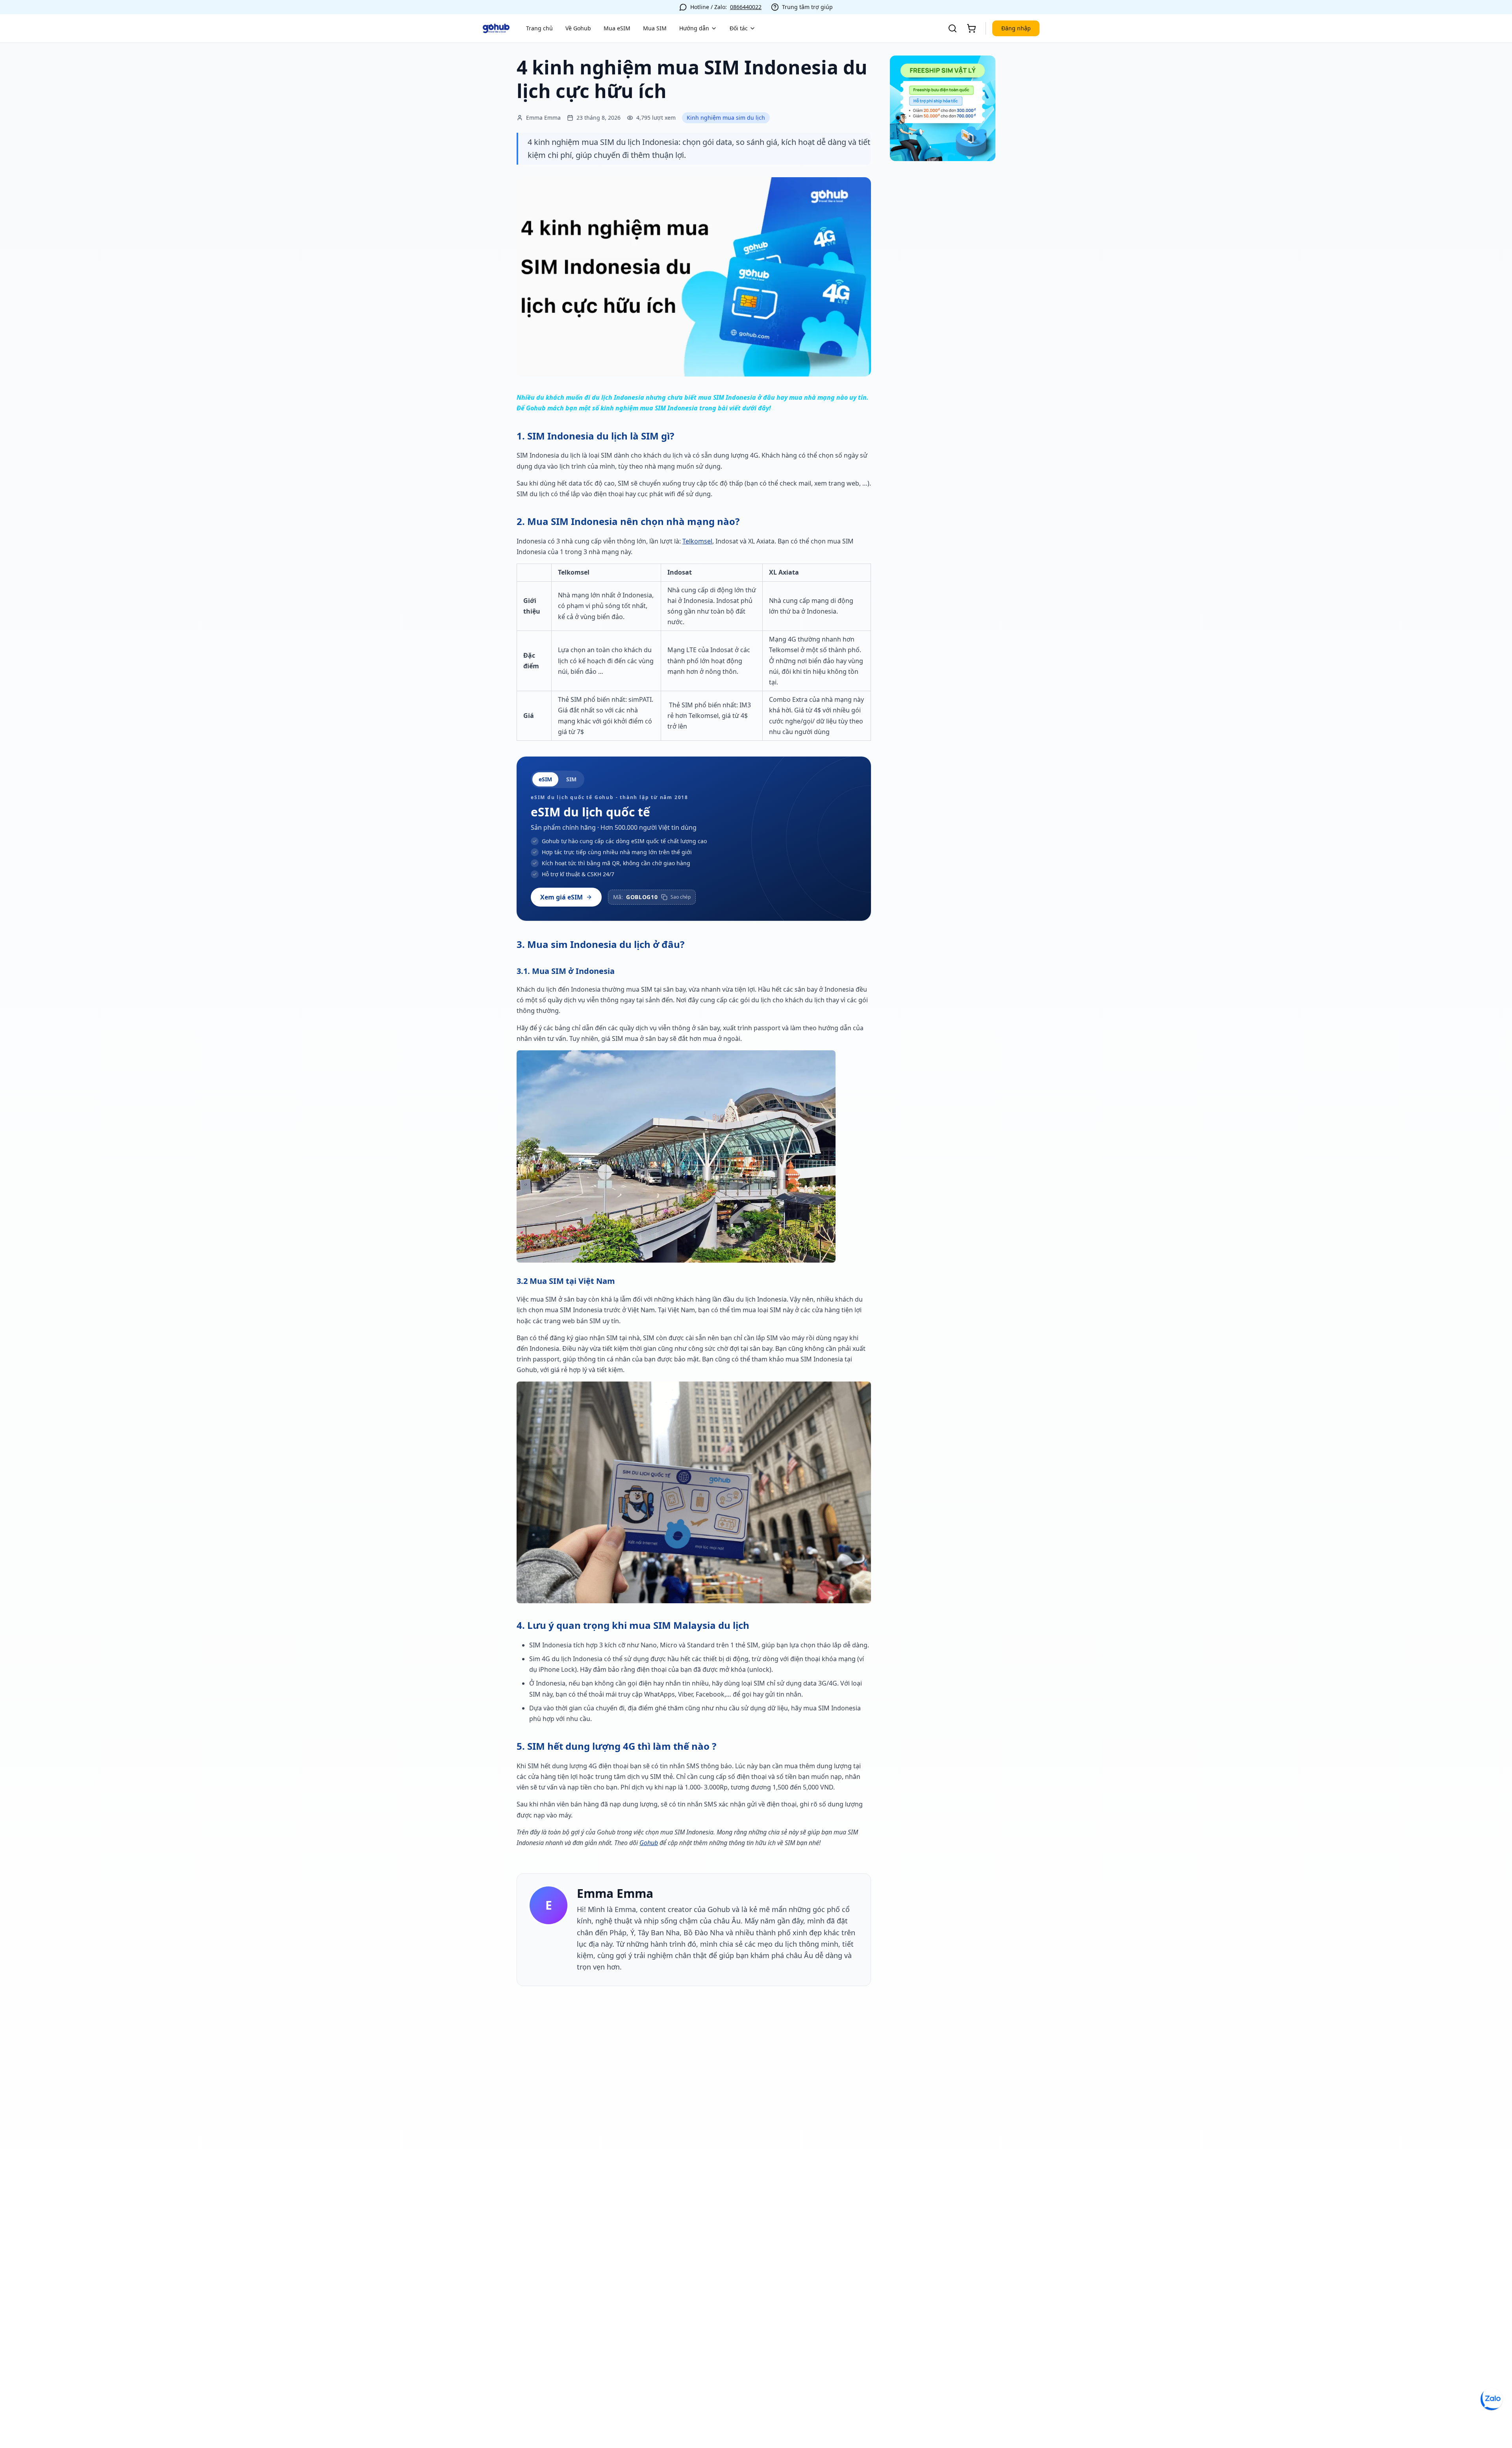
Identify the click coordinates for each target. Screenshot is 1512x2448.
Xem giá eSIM (561, 897)
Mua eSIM (617, 28)
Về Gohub (578, 28)
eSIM (545, 779)
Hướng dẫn (694, 28)
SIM (571, 779)
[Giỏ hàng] (971, 28)
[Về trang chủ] (496, 28)
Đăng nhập (1016, 28)
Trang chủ (539, 28)
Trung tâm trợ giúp (807, 7)
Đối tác (739, 28)
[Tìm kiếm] (952, 28)
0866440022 (746, 7)
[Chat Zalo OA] (1492, 2399)
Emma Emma (615, 1893)
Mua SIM (655, 28)
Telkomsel (697, 541)
